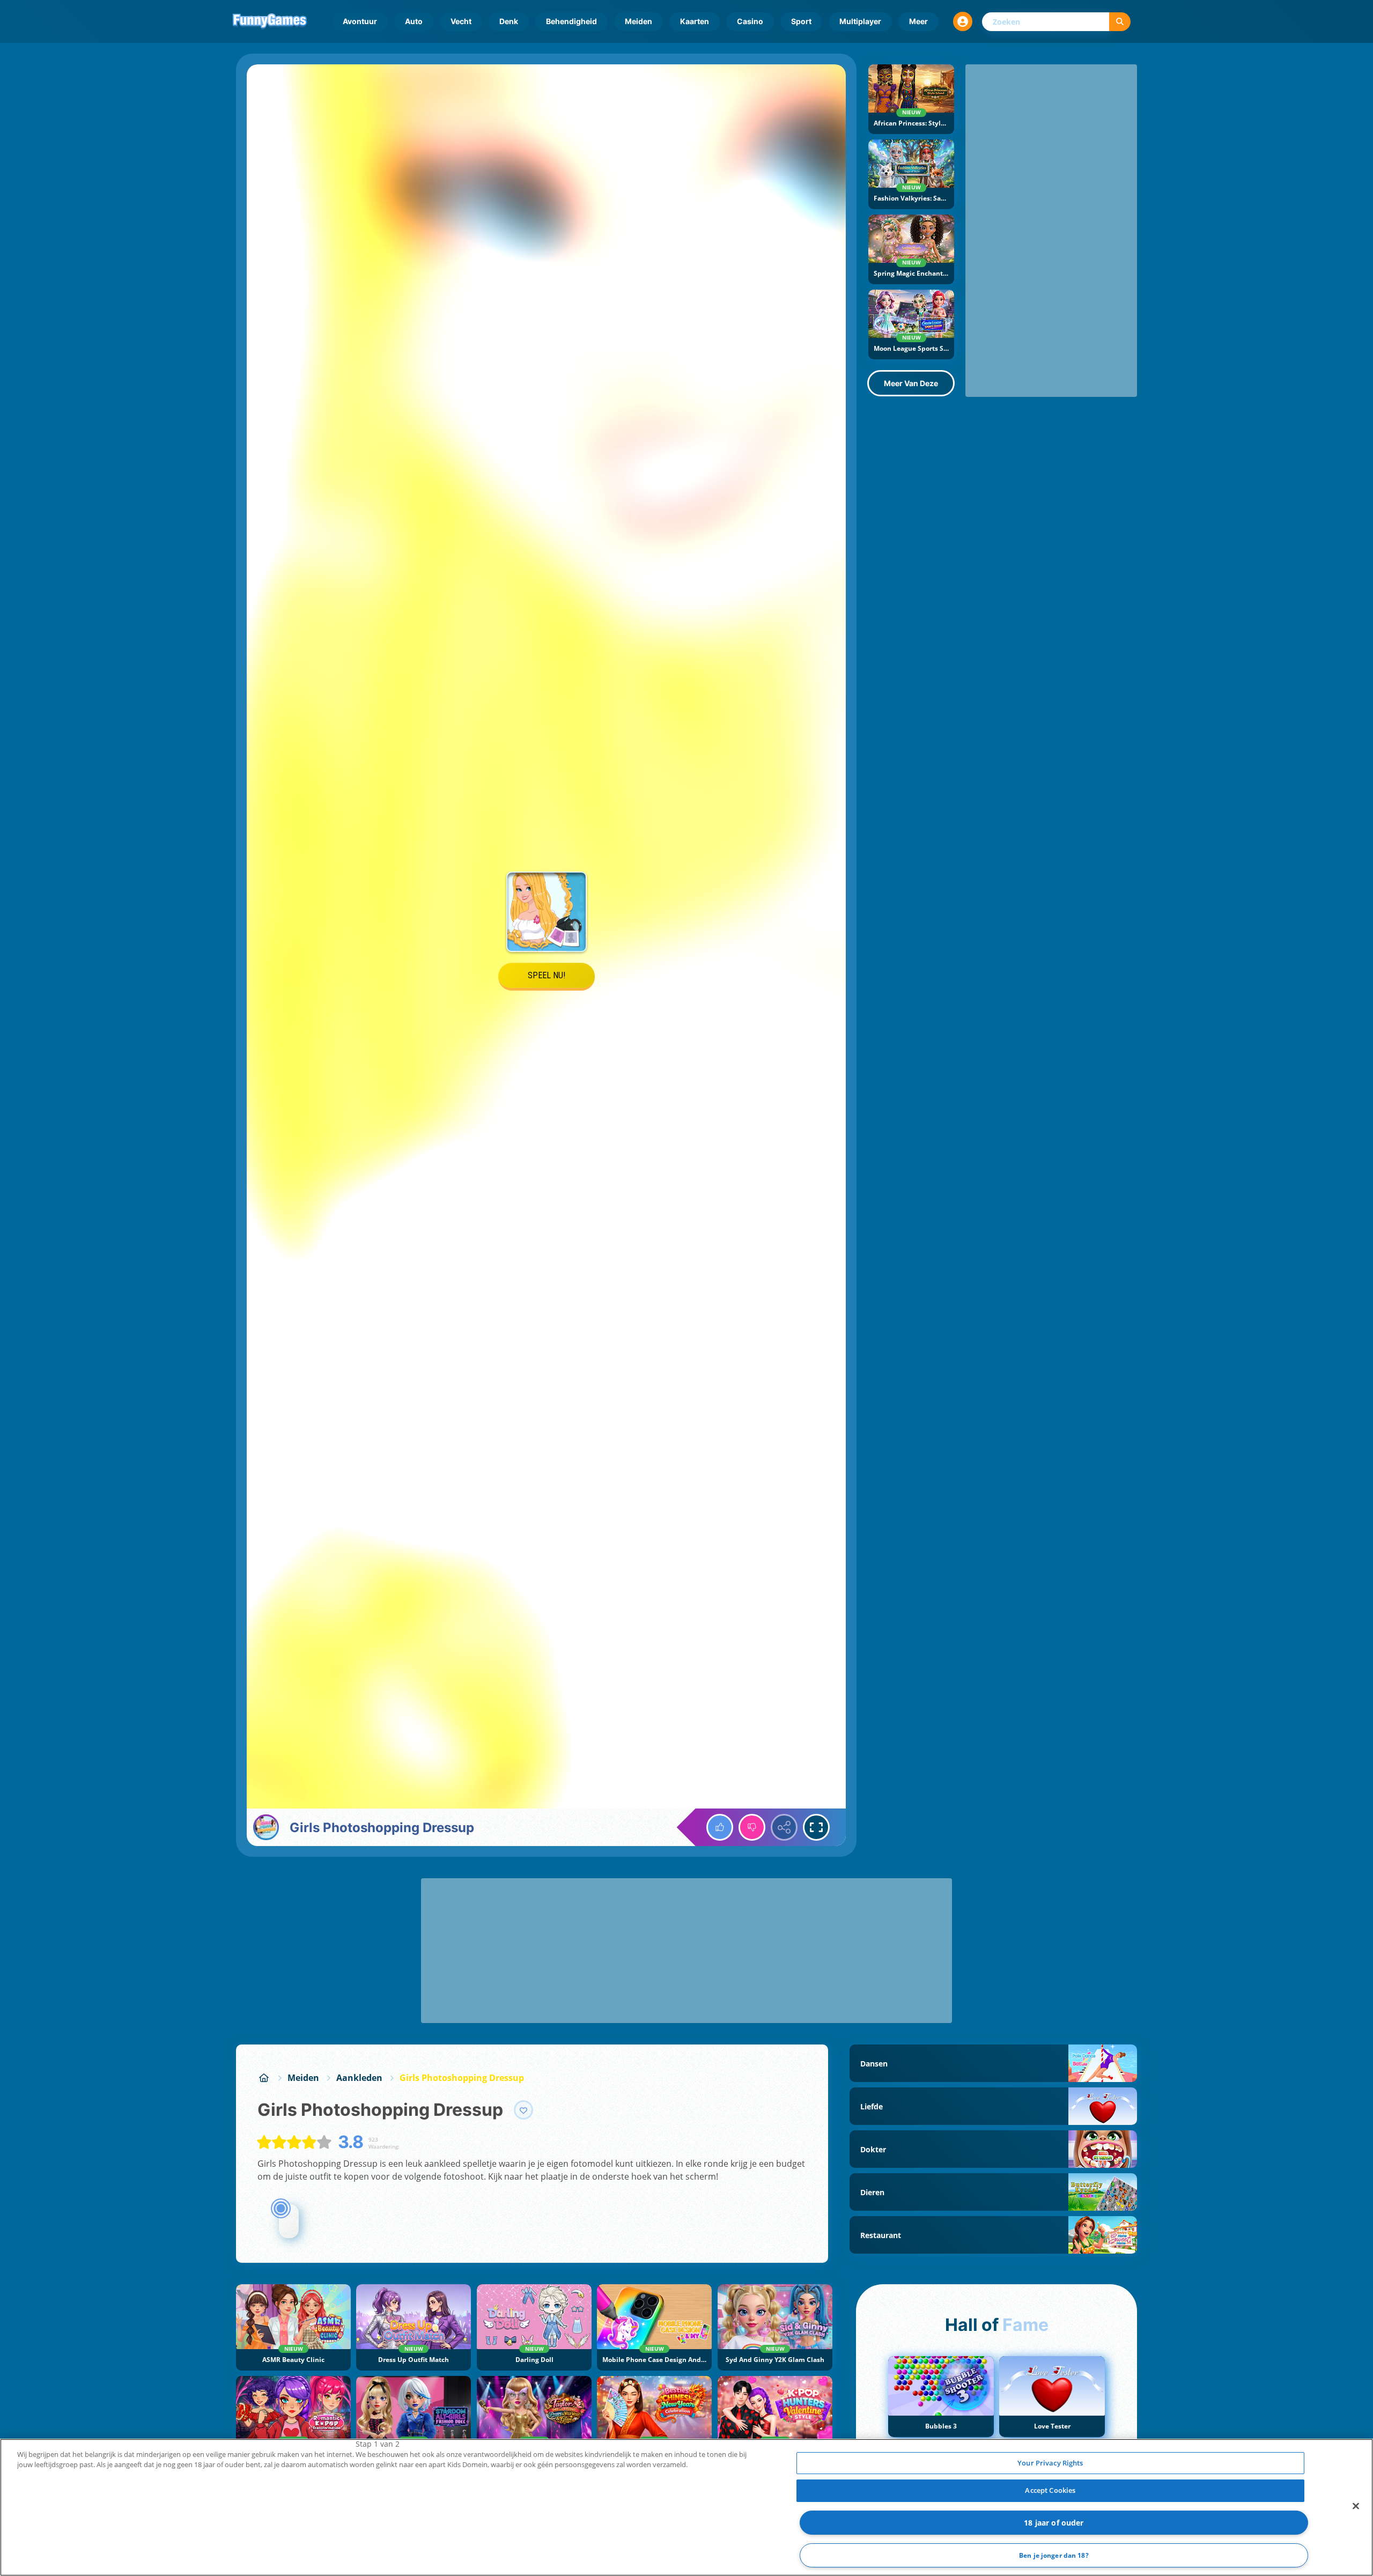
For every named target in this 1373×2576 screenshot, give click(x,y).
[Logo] (270, 21)
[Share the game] (784, 1827)
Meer (918, 21)
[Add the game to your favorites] (523, 2110)
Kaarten (695, 21)
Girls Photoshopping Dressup (462, 2078)
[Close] (1356, 2506)
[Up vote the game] (720, 1827)
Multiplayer (860, 21)
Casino (750, 21)
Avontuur (360, 21)
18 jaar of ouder (1054, 2523)
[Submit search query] (1120, 22)
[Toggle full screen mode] (816, 1827)
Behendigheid (571, 21)
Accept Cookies (1050, 2490)
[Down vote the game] (752, 1827)
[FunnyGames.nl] (264, 2078)
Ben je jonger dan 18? (1054, 2555)
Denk (509, 21)
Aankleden (359, 2078)
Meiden (638, 21)
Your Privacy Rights (1050, 2463)
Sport (801, 21)
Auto (414, 21)
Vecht (461, 21)
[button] (963, 21)
